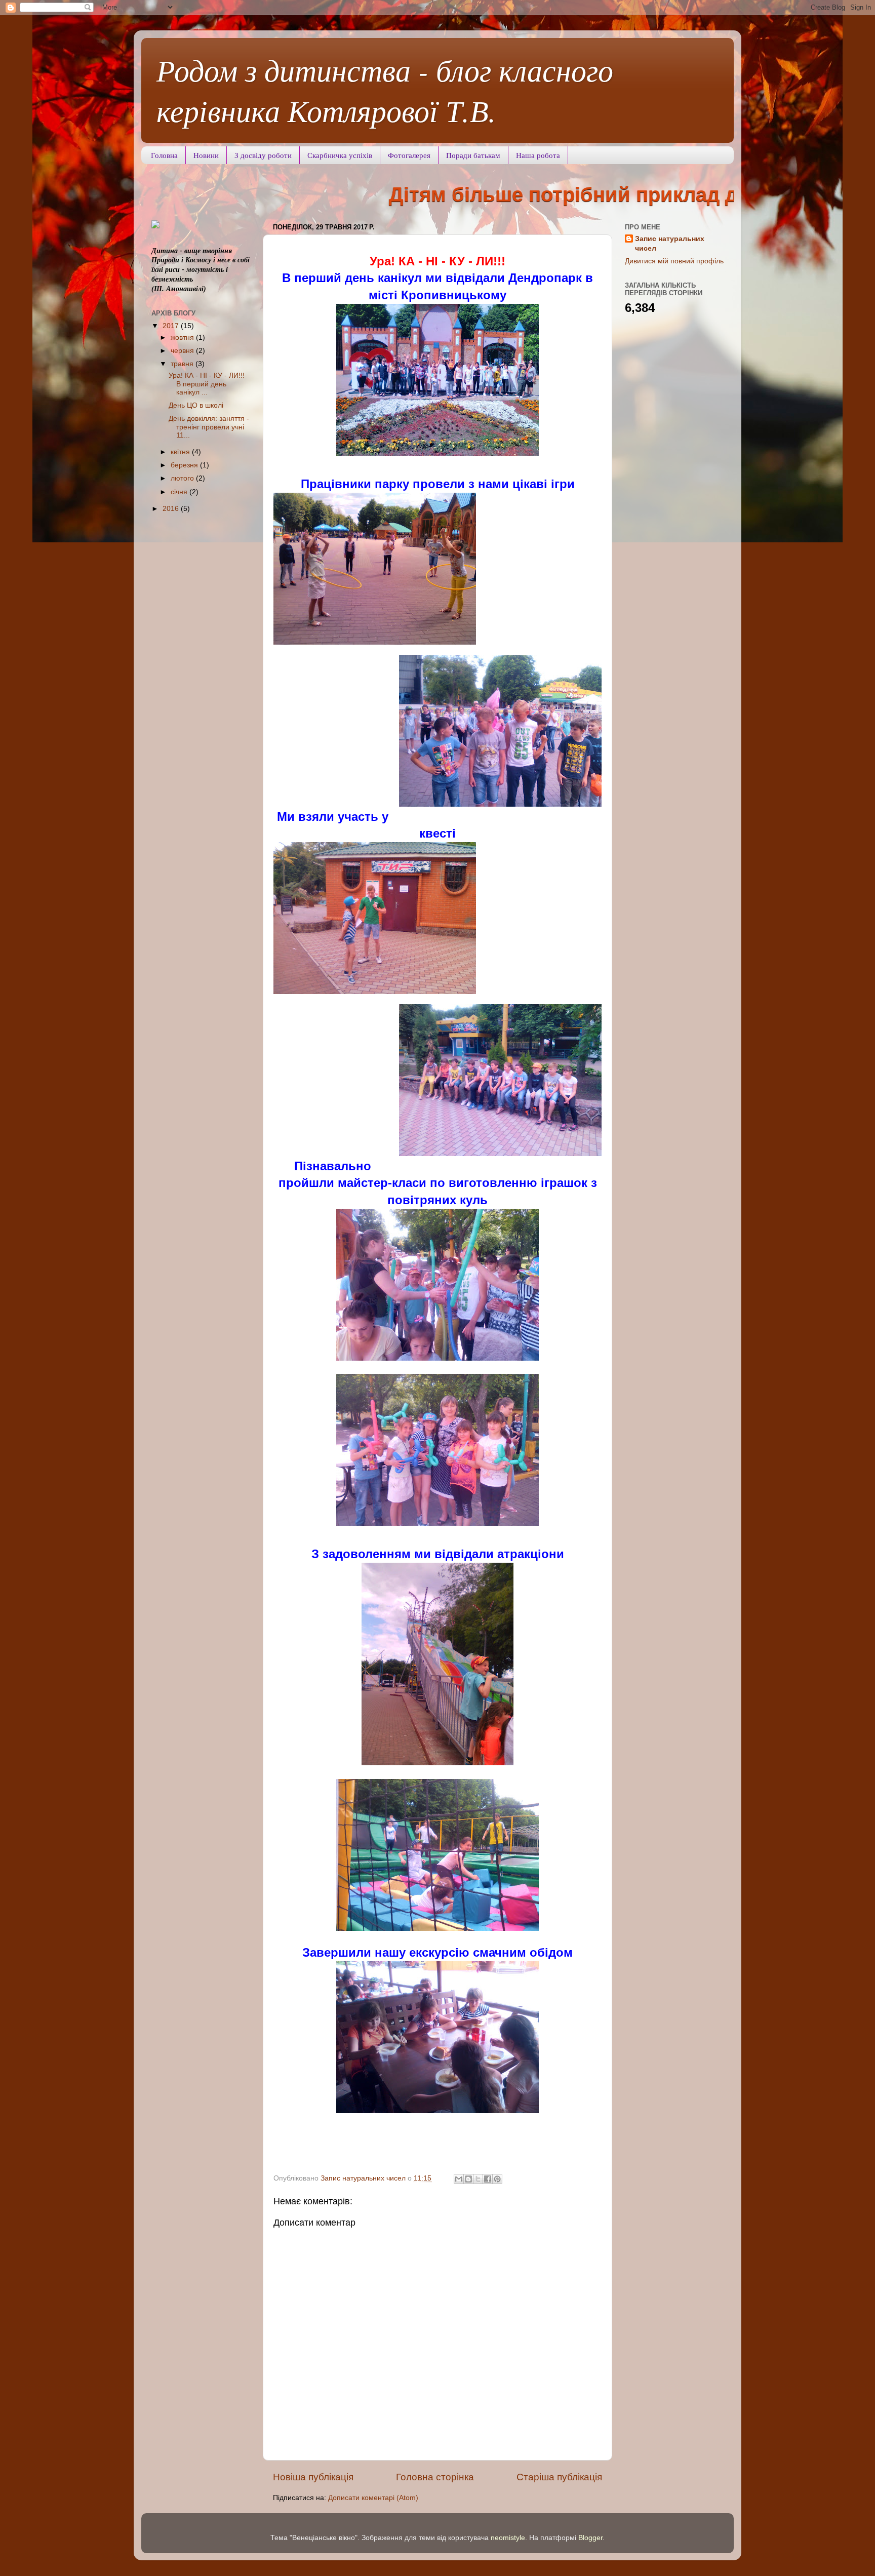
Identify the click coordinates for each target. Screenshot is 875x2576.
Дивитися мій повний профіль (674, 261)
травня (183, 364)
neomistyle (508, 2538)
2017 (172, 326)
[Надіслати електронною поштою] (459, 2179)
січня (180, 492)
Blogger (590, 2538)
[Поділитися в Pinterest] (497, 2179)
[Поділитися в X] (478, 2179)
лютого (183, 478)
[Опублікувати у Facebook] (488, 2179)
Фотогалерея (409, 155)
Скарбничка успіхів (340, 155)
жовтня (183, 338)
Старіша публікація (559, 2477)
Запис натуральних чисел (670, 244)
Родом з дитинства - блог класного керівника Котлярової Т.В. (385, 90)
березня (185, 465)
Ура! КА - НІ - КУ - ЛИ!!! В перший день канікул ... (207, 384)
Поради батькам (473, 155)
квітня (181, 452)
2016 (172, 509)
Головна (164, 155)
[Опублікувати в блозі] (468, 2179)
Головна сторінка (435, 2477)
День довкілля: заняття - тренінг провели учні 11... (209, 427)
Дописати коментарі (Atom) (373, 2498)
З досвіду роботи (263, 155)
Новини (206, 155)
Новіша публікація (313, 2477)
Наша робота (538, 155)
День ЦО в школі (196, 405)
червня (183, 351)
